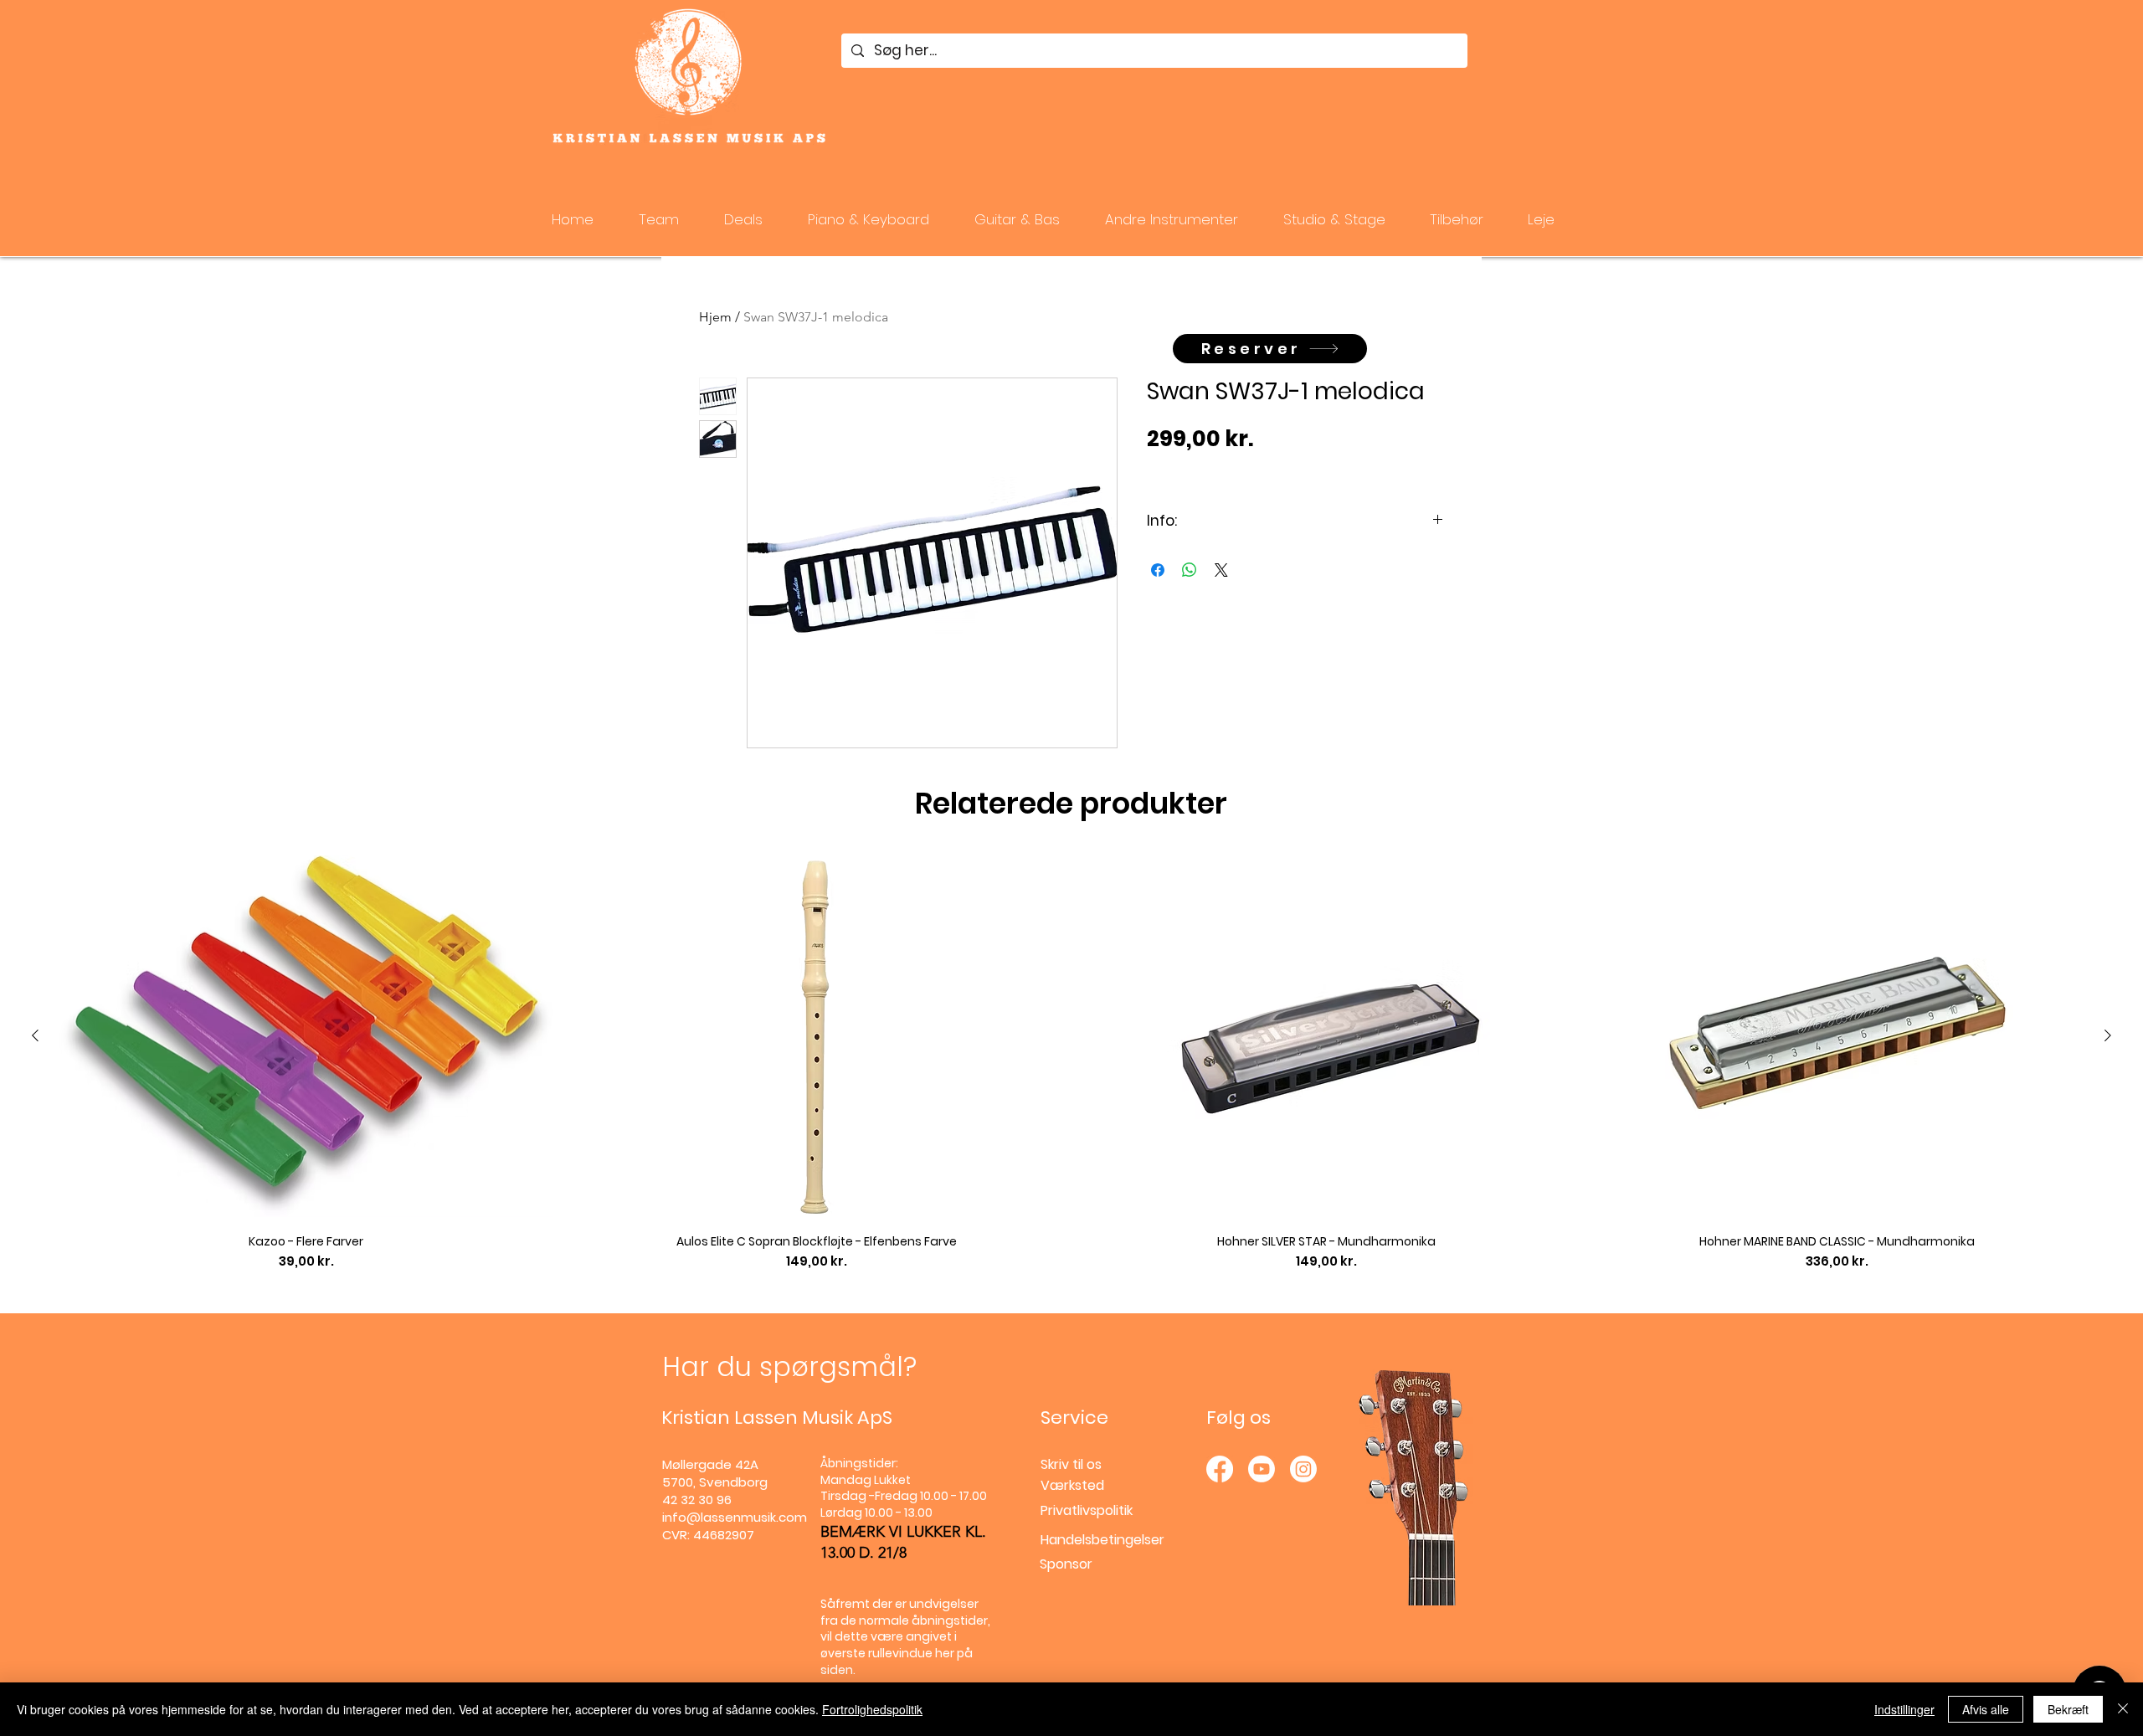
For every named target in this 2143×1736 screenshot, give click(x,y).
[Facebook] (1220, 1469)
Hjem (715, 317)
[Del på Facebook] (1158, 570)
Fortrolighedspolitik (872, 1709)
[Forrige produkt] (35, 1035)
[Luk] (2123, 1709)
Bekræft (2068, 1709)
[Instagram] (1303, 1469)
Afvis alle (1986, 1709)
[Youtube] (1262, 1469)
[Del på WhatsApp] (1190, 570)
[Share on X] (1221, 570)
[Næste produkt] (2108, 1035)
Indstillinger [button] (1904, 1709)
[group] (1071, 1063)
